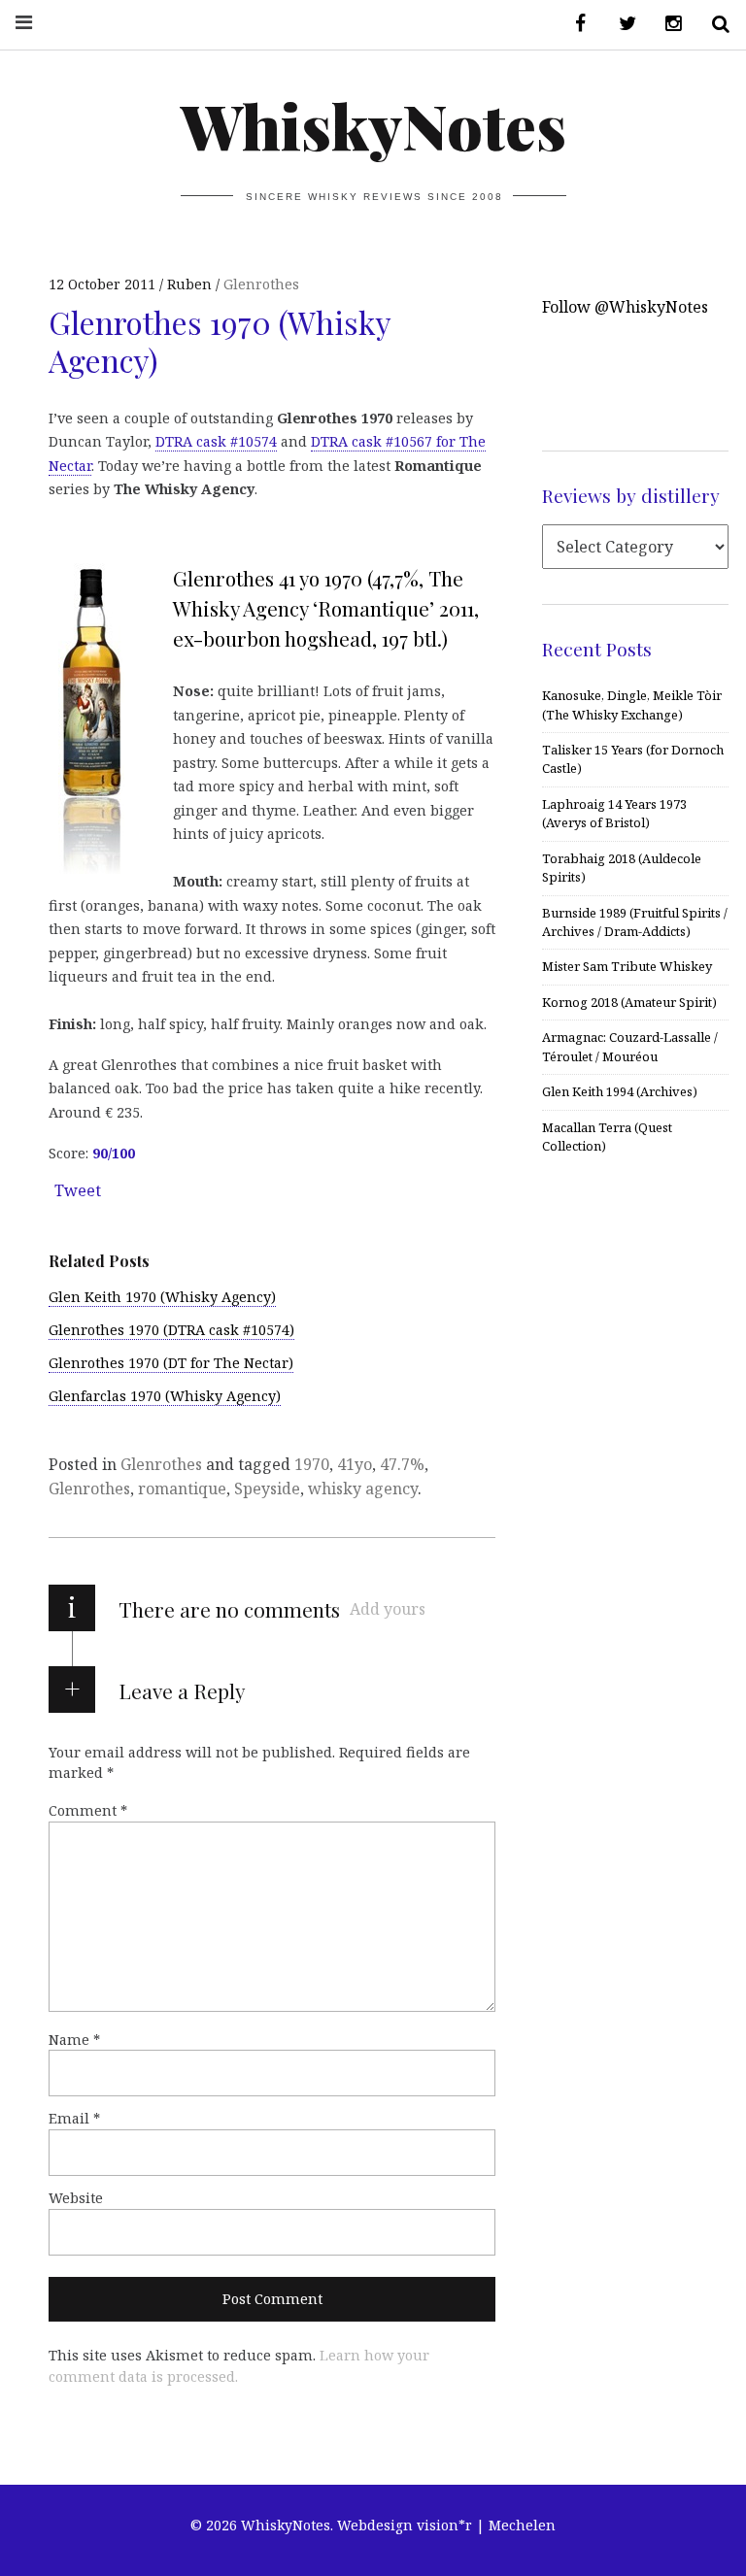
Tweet (78, 1190)
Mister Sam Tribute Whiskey (627, 966)
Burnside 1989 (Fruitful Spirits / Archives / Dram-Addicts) (635, 922)
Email (74, 2118)
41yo (355, 1464)
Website (76, 2198)
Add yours (388, 1609)
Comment (88, 1810)
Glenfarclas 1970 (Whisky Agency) (165, 1396)
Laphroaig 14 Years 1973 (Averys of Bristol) (614, 813)
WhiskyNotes (373, 125)
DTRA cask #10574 (216, 441)
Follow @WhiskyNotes (625, 307)
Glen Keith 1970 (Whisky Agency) (162, 1297)
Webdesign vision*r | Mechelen (446, 2525)
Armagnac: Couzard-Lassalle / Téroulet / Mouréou (630, 1046)
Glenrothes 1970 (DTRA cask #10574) (171, 1330)
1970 (312, 1464)
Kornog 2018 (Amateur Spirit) (629, 1002)
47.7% (402, 1464)
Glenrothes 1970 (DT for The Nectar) (171, 1363)
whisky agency (363, 1489)
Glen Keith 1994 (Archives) (620, 1091)
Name (74, 2040)
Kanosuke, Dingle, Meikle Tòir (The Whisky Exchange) (632, 704)
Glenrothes (261, 284)
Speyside (267, 1489)
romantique (182, 1489)
